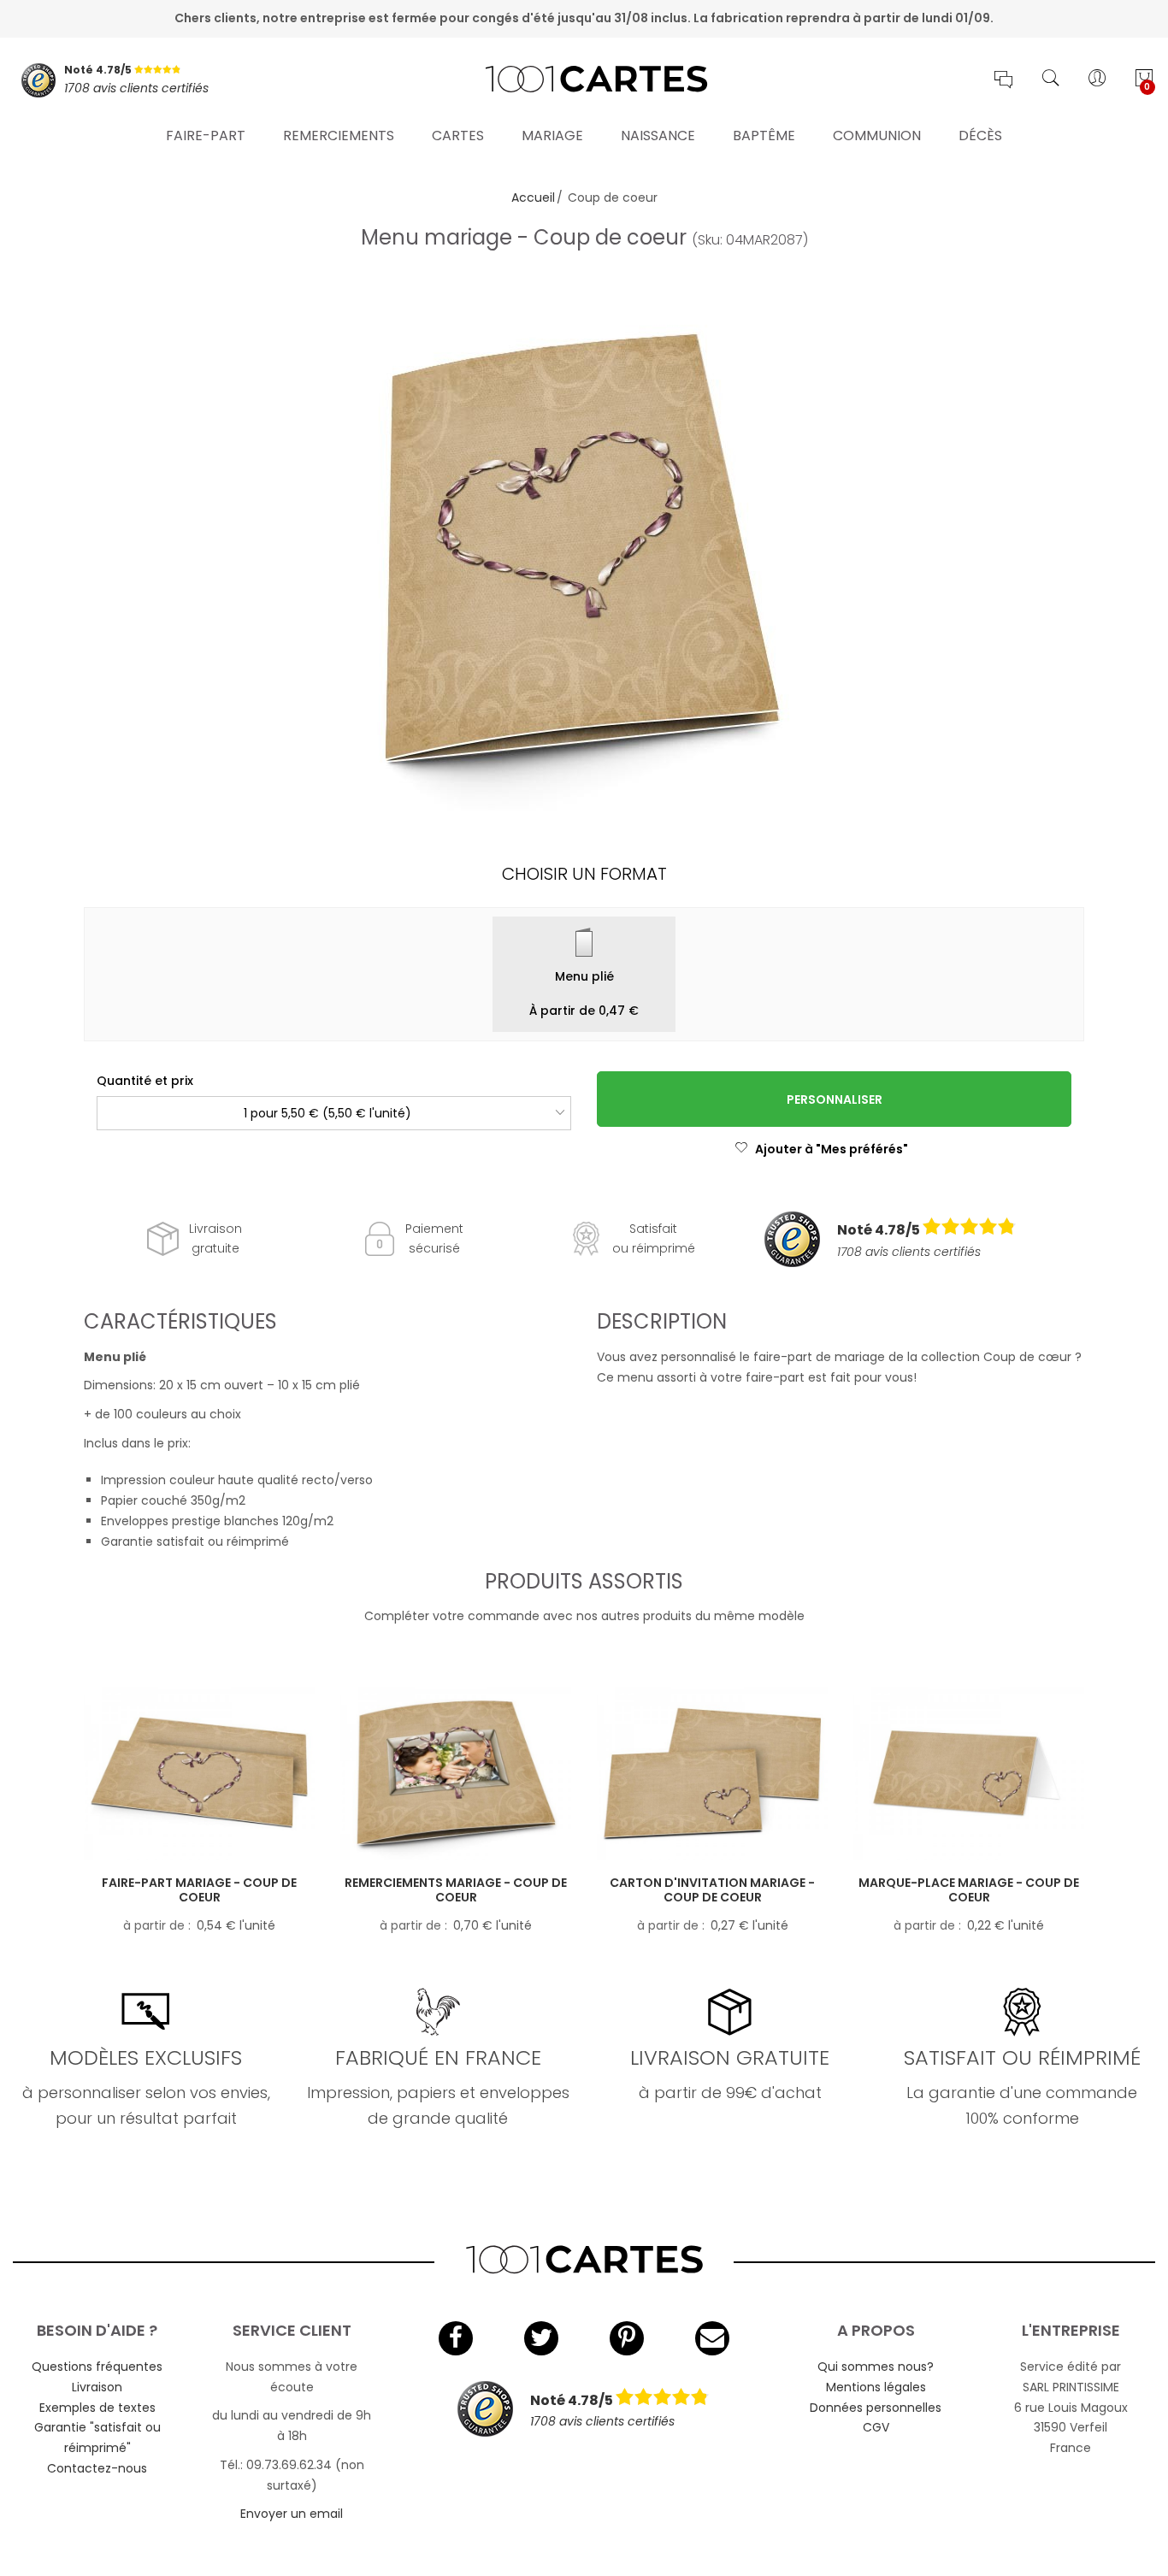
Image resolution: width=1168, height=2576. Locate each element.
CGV (876, 2427)
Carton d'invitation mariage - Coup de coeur (712, 1890)
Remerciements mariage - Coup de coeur (456, 1890)
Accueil (533, 197)
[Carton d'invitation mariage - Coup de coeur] (712, 1774)
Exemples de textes (97, 2408)
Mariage (552, 136)
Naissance (658, 136)
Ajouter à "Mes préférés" (832, 1149)
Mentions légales (876, 2387)
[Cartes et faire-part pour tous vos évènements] (584, 80)
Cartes (458, 136)
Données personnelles (876, 2408)
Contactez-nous (97, 2468)
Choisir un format (584, 874)
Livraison (97, 2387)
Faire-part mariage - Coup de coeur (199, 1890)
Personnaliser (835, 1099)
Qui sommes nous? (876, 2367)
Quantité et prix (145, 1081)
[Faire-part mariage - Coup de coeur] (199, 1774)
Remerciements (339, 136)
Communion (877, 136)
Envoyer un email (292, 2514)
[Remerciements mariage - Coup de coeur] (456, 1774)
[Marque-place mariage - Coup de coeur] (969, 1774)
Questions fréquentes (97, 2367)
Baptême (764, 136)
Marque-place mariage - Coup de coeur (969, 1890)
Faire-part (206, 136)
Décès (980, 136)
